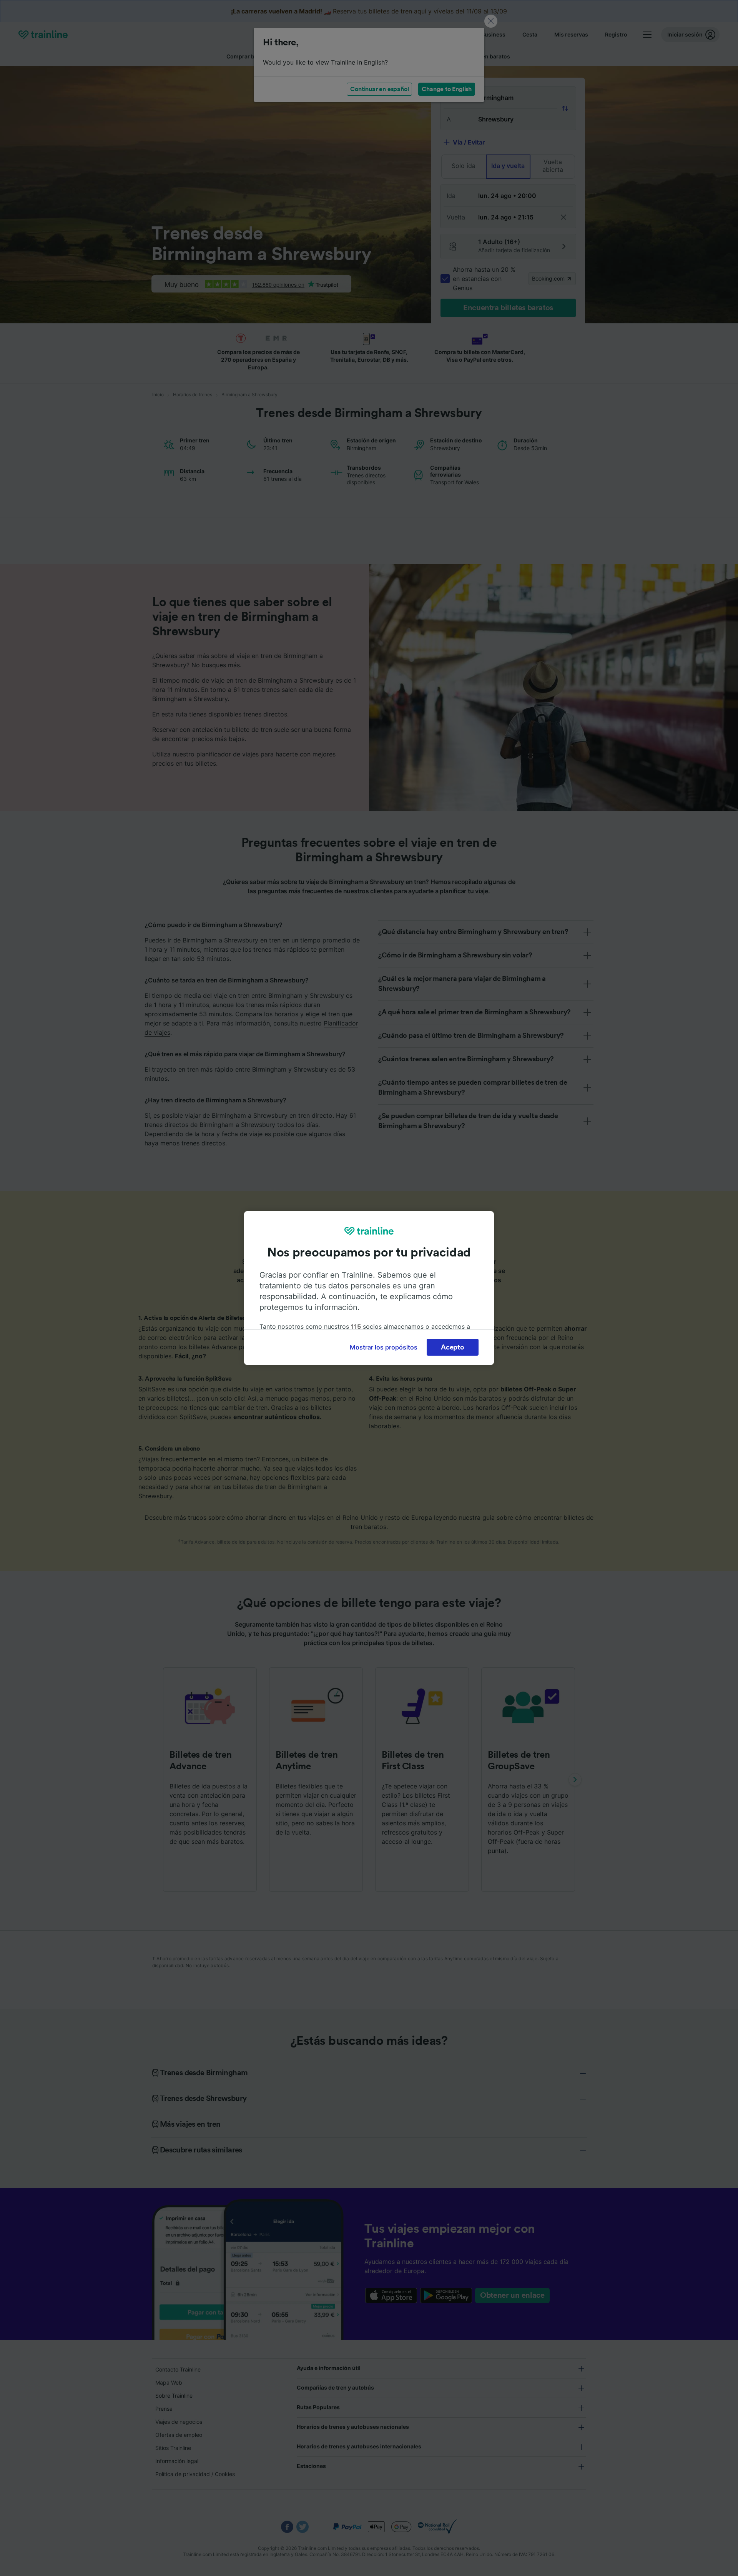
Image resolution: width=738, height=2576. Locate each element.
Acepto (452, 1347)
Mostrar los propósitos (384, 1347)
